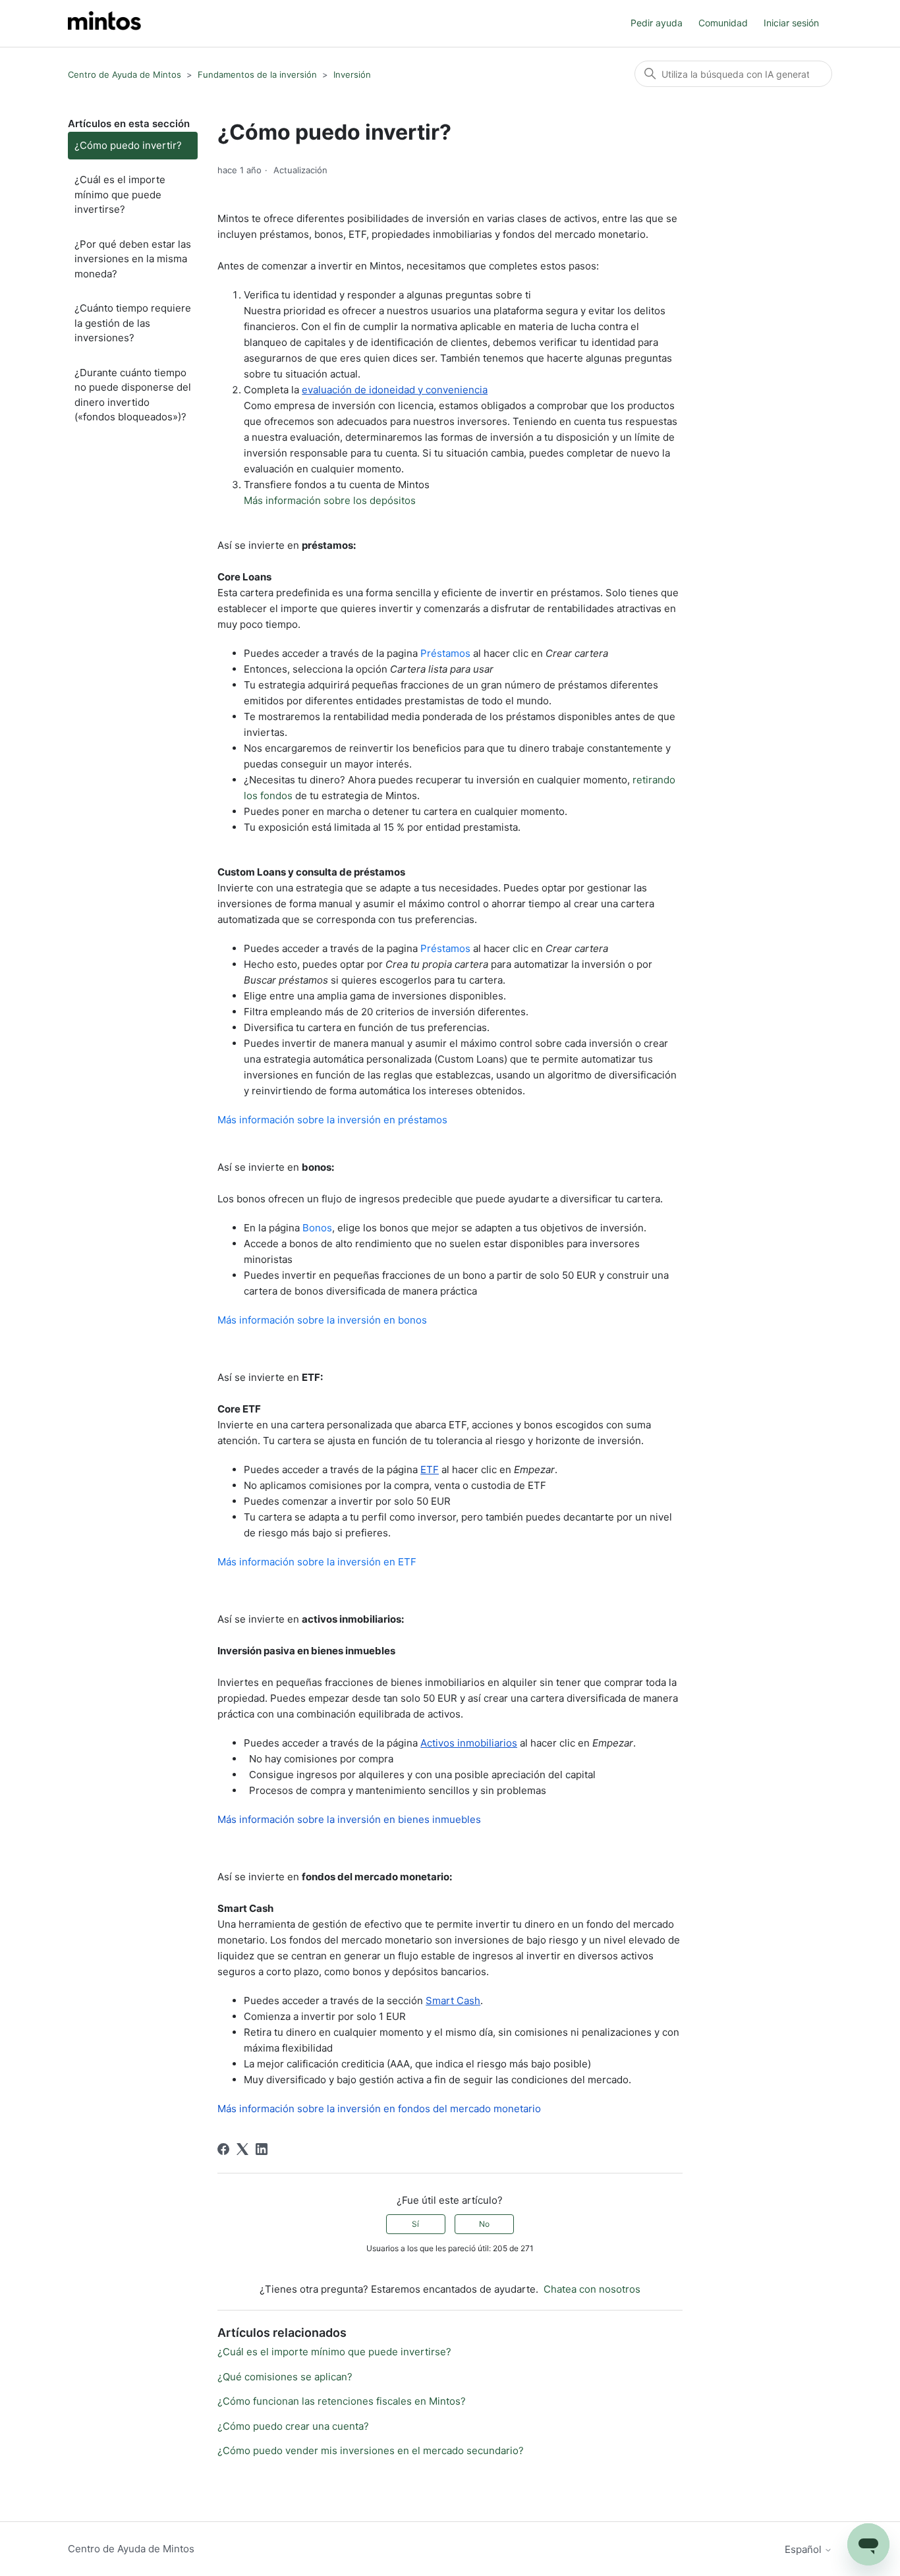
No (484, 2224)
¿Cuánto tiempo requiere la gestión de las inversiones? (133, 323)
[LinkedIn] (262, 2149)
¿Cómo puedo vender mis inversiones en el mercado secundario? (371, 2450)
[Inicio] (104, 23)
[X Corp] (242, 2149)
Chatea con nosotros (592, 2289)
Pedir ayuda (657, 23)
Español (804, 2549)
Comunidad (723, 23)
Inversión (352, 74)
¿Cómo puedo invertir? (128, 145)
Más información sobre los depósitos (330, 500)
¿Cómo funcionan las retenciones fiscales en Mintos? (342, 2401)
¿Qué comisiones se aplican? (285, 2377)
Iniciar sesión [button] (791, 23)
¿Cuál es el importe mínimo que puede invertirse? (120, 194)
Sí (415, 2224)
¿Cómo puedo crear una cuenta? (293, 2426)
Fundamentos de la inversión (257, 74)
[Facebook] (223, 2149)
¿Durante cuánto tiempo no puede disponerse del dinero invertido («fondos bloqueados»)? (133, 395)
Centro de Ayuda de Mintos (125, 74)
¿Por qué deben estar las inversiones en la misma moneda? (133, 259)
